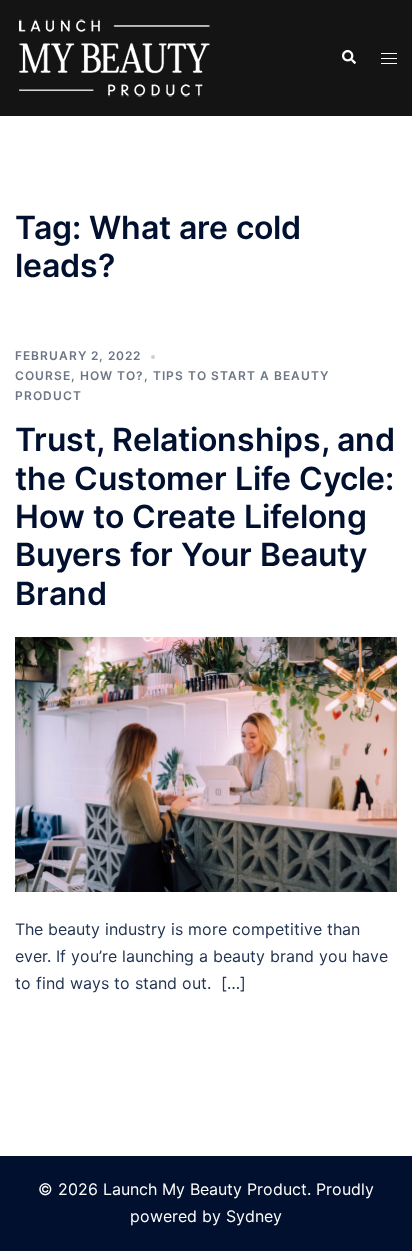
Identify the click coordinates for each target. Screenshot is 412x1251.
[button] (348, 58)
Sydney (254, 1216)
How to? (112, 375)
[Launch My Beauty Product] (115, 56)
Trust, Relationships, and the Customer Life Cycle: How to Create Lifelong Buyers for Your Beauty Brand (205, 516)
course (43, 375)
